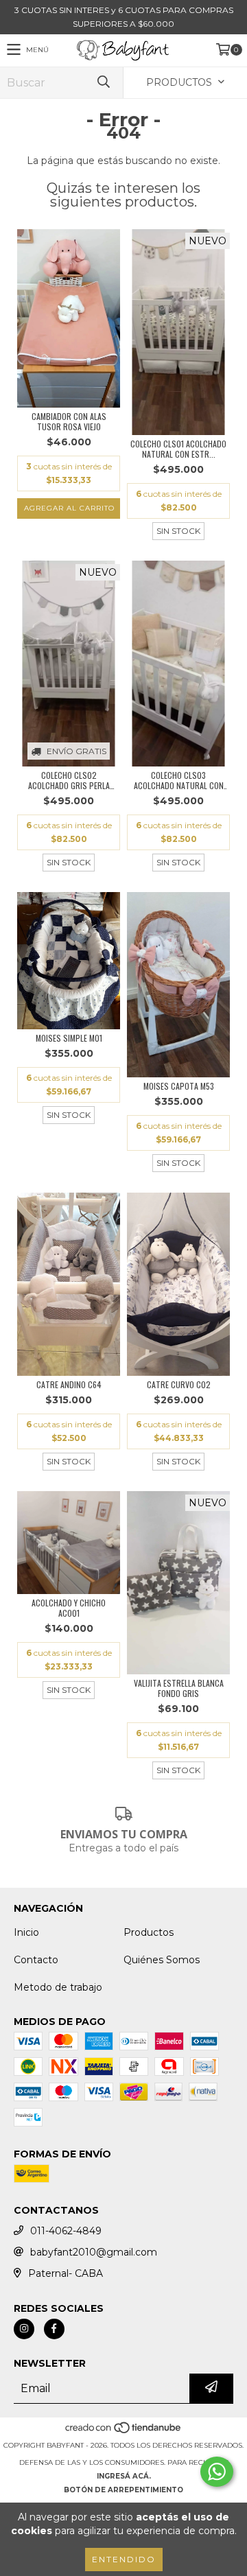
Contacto (36, 1960)
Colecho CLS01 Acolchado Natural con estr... (178, 449)
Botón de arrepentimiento (123, 2490)
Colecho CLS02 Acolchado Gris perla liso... (69, 780)
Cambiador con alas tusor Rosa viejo (69, 421)
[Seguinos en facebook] (54, 2329)
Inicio (26, 1932)
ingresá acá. (124, 2476)
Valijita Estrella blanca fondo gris (179, 1688)
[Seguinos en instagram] (24, 2329)
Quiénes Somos (162, 1960)
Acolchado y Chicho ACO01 (69, 1608)
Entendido (124, 2559)
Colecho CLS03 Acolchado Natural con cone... (179, 780)
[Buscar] (103, 83)
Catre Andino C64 (69, 1384)
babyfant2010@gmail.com (94, 2252)
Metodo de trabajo (58, 1987)
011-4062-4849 (66, 2231)
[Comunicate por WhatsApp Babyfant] (217, 2472)
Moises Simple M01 (69, 1038)
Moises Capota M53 (179, 1086)
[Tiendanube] (124, 2432)
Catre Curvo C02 (179, 1384)
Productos (149, 1932)
